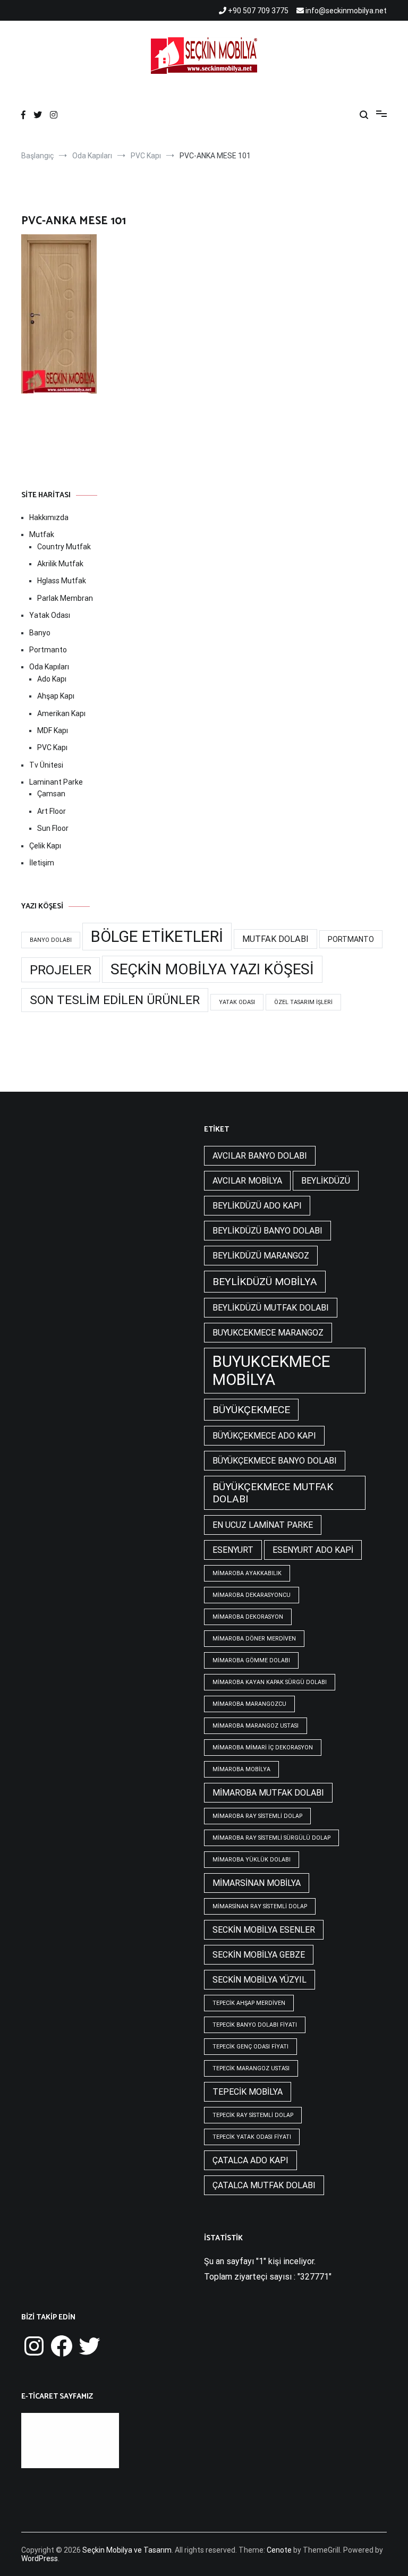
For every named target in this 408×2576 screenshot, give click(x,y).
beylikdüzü (326, 1181)
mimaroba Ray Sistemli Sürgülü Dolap (271, 1838)
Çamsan (51, 794)
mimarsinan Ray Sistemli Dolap (260, 1906)
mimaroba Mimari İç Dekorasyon (263, 1748)
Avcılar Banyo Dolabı (260, 1156)
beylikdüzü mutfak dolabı (271, 1308)
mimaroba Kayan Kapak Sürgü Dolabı (270, 1682)
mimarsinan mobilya (257, 1883)
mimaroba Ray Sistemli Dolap (257, 1816)
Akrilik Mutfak (60, 564)
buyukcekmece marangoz (268, 1333)
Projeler (61, 970)
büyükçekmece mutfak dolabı (273, 1493)
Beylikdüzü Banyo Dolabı (267, 1231)
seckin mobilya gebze (259, 1955)
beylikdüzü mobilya (265, 1282)
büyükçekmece (251, 1410)
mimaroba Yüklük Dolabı (252, 1860)
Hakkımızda (49, 517)
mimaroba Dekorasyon (248, 1617)
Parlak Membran (65, 598)
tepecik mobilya (248, 2092)
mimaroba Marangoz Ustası (256, 1726)
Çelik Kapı (45, 846)
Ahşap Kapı (56, 696)
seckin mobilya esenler (264, 1930)
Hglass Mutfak (62, 581)
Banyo (40, 633)
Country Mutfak (64, 547)
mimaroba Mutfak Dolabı (268, 1793)
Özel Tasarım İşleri (303, 1002)
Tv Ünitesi (46, 765)
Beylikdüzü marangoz (261, 1256)
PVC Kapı (52, 747)
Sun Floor (53, 828)
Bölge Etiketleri (157, 937)
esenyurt (233, 1550)
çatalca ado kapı (250, 2160)
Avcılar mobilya (247, 1181)
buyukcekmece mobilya (271, 1371)
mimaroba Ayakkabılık (247, 1573)
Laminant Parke (56, 782)
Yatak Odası (50, 615)
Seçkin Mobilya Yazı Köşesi (212, 969)
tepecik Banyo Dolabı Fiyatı (255, 2025)
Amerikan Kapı (61, 713)
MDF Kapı (53, 730)
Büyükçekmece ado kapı (264, 1436)
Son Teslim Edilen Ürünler (115, 1000)
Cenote (279, 2550)
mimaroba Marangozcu (249, 1704)
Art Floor (52, 811)
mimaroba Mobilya (241, 1769)
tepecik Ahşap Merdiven (249, 2003)
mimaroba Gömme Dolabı (251, 1660)
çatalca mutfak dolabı (264, 2185)
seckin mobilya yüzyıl (260, 1980)
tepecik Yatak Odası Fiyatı (252, 2137)
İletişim (42, 863)
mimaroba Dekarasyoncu (252, 1595)
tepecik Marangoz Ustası (251, 2068)
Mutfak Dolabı (275, 939)
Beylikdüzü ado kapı (257, 1206)
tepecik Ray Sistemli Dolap (253, 2115)
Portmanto (48, 650)
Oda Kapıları (49, 667)
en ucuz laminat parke (263, 1525)
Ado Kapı (52, 679)
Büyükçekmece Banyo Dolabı (275, 1461)
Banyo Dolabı (51, 940)
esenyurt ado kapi (313, 1550)
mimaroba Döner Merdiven (254, 1639)
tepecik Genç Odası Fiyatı (250, 2047)
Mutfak (42, 534)
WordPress (40, 2558)
